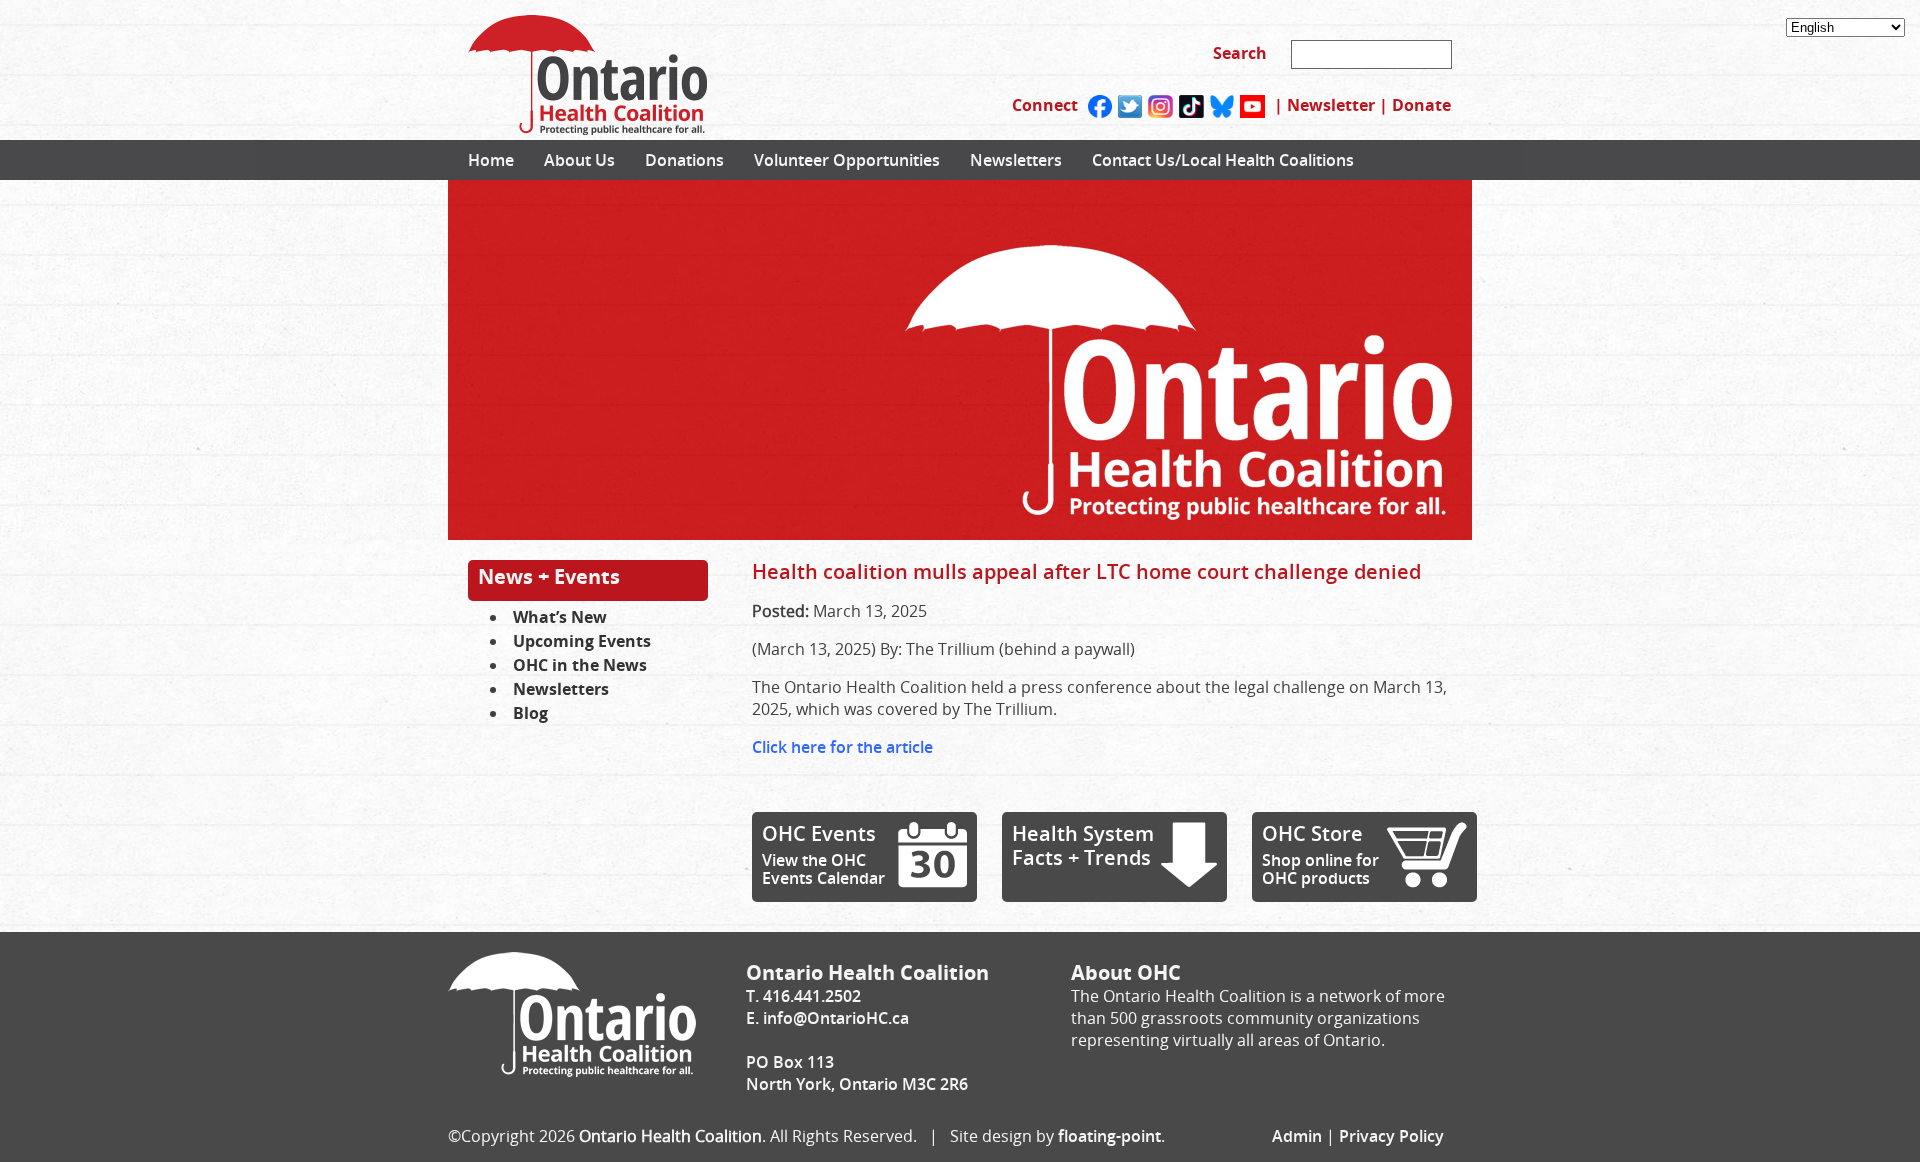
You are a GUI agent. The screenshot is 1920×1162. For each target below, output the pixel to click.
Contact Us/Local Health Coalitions (1223, 160)
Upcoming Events (582, 641)
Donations (684, 160)
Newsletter (1331, 105)
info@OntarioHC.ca (836, 1018)
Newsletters (1016, 160)
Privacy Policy (1391, 1136)
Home (491, 160)
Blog (530, 713)
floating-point (1109, 1136)
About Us (579, 160)
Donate (1421, 105)
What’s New (560, 617)
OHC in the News (580, 665)
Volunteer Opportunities (847, 160)
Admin (1297, 1136)
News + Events (549, 576)
